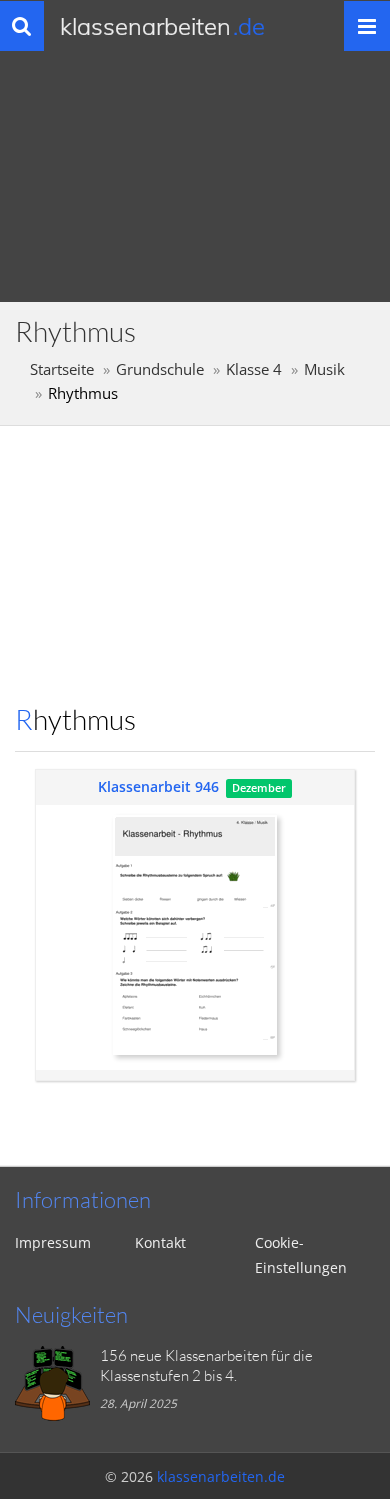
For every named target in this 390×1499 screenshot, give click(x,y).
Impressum (53, 1242)
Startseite (62, 369)
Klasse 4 (254, 369)
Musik (324, 369)
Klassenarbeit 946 (158, 786)
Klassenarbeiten (162, 26)
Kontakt (160, 1242)
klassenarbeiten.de (221, 1476)
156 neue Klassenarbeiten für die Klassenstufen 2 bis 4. (206, 1365)
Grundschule (160, 369)
